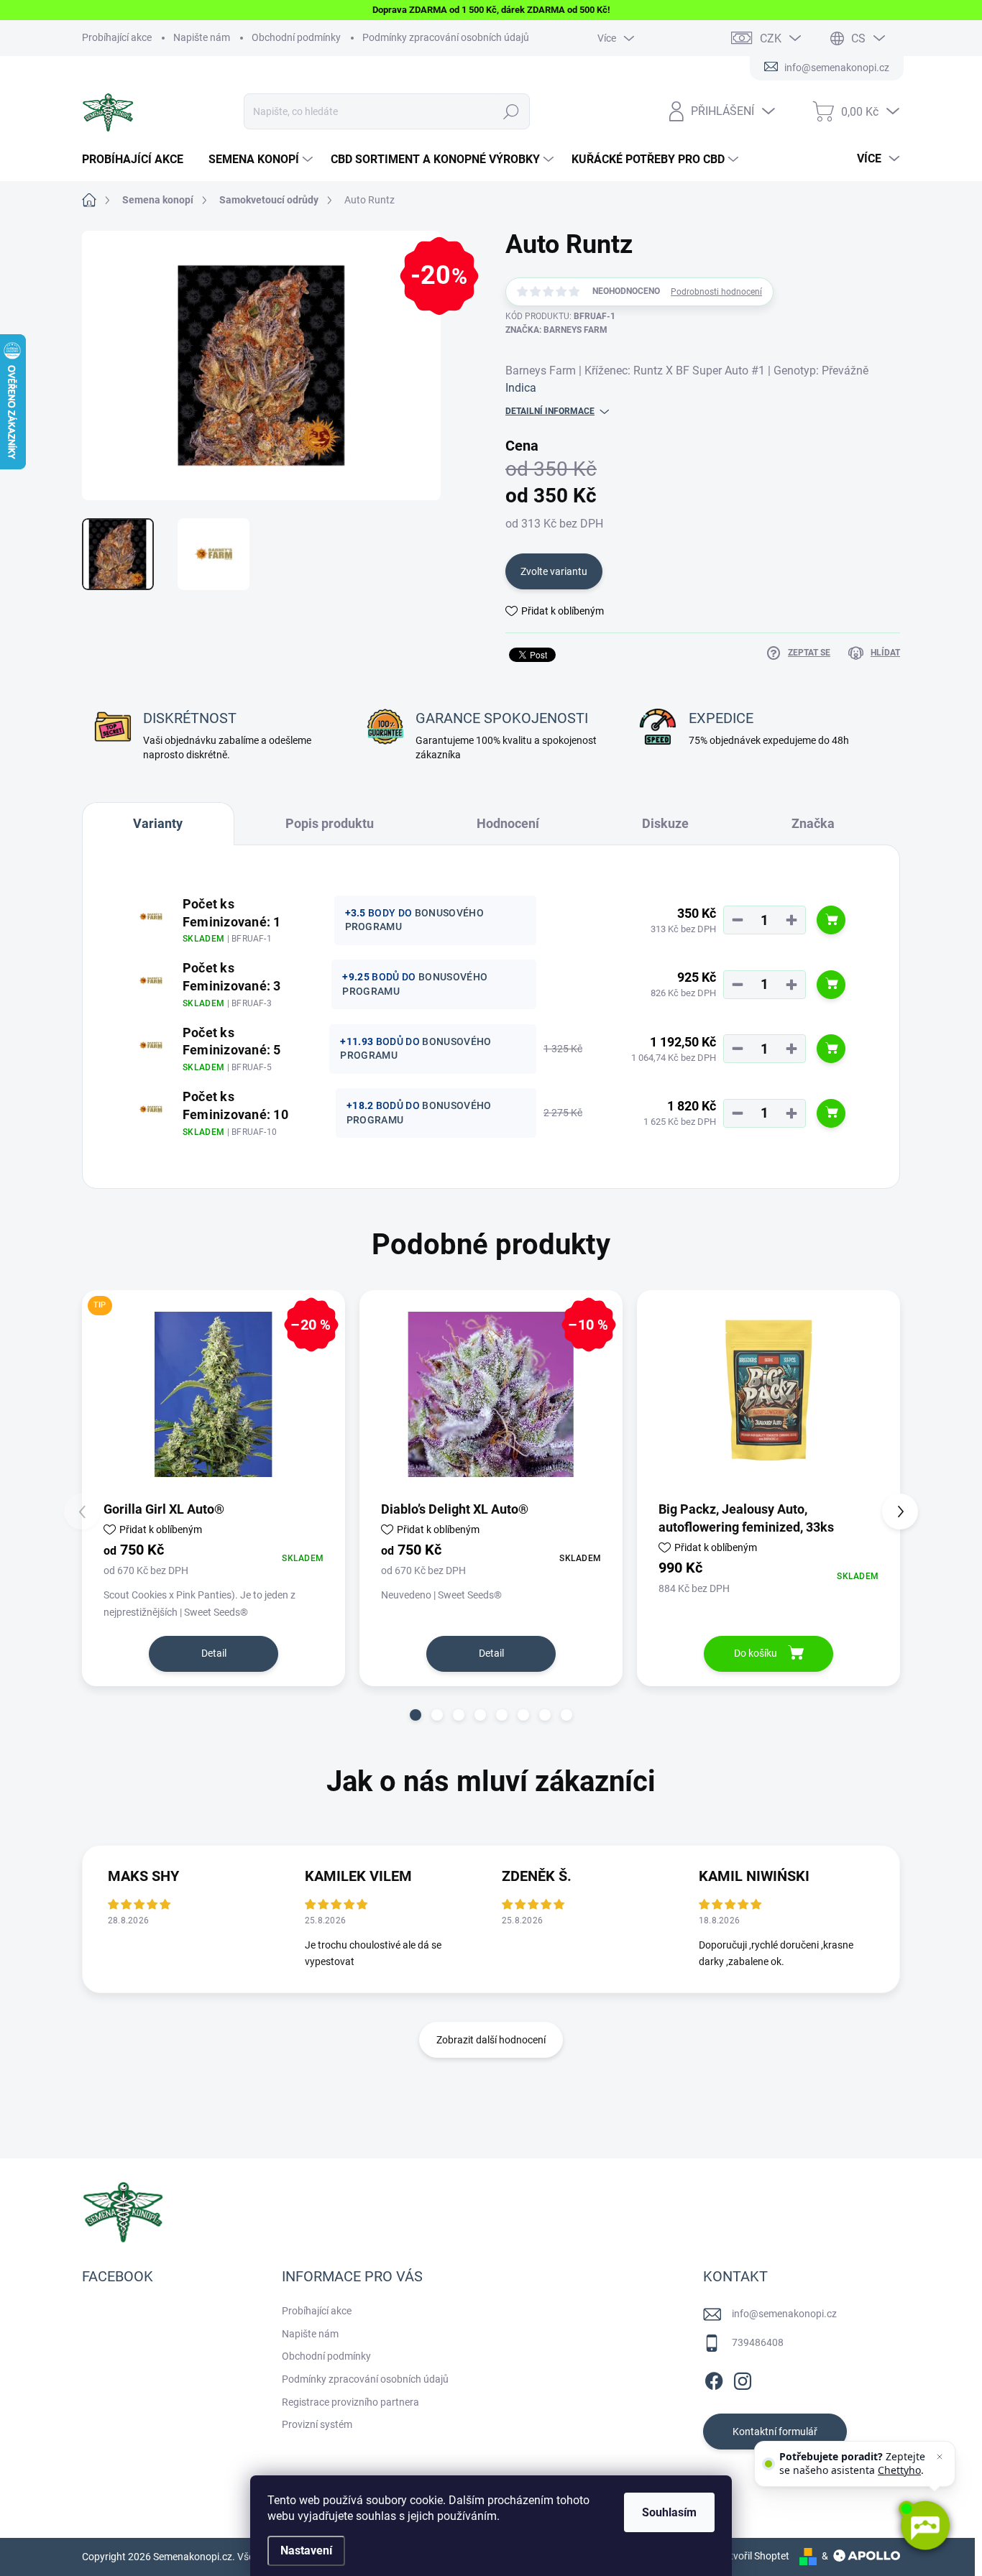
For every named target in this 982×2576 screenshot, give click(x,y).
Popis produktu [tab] (330, 823)
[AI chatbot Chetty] (924, 2526)
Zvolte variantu (554, 571)
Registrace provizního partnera (350, 2402)
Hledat (511, 111)
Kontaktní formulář (775, 2432)
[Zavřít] (940, 2457)
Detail (214, 1653)
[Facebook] (714, 2378)
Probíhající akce (117, 37)
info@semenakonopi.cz (784, 2314)
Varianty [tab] (158, 823)
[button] (416, 1715)
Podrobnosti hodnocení (716, 292)
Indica (521, 388)
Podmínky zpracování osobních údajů (446, 37)
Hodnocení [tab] (508, 823)
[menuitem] (138, 160)
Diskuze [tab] (665, 823)
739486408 (758, 2342)
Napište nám (202, 37)
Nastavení (306, 2550)
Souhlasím (669, 2512)
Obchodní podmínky (296, 37)
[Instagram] (743, 2378)
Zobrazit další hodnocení (491, 2040)
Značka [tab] (813, 823)
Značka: (556, 330)
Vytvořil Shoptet (754, 2556)
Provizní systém (317, 2424)
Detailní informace (550, 411)
